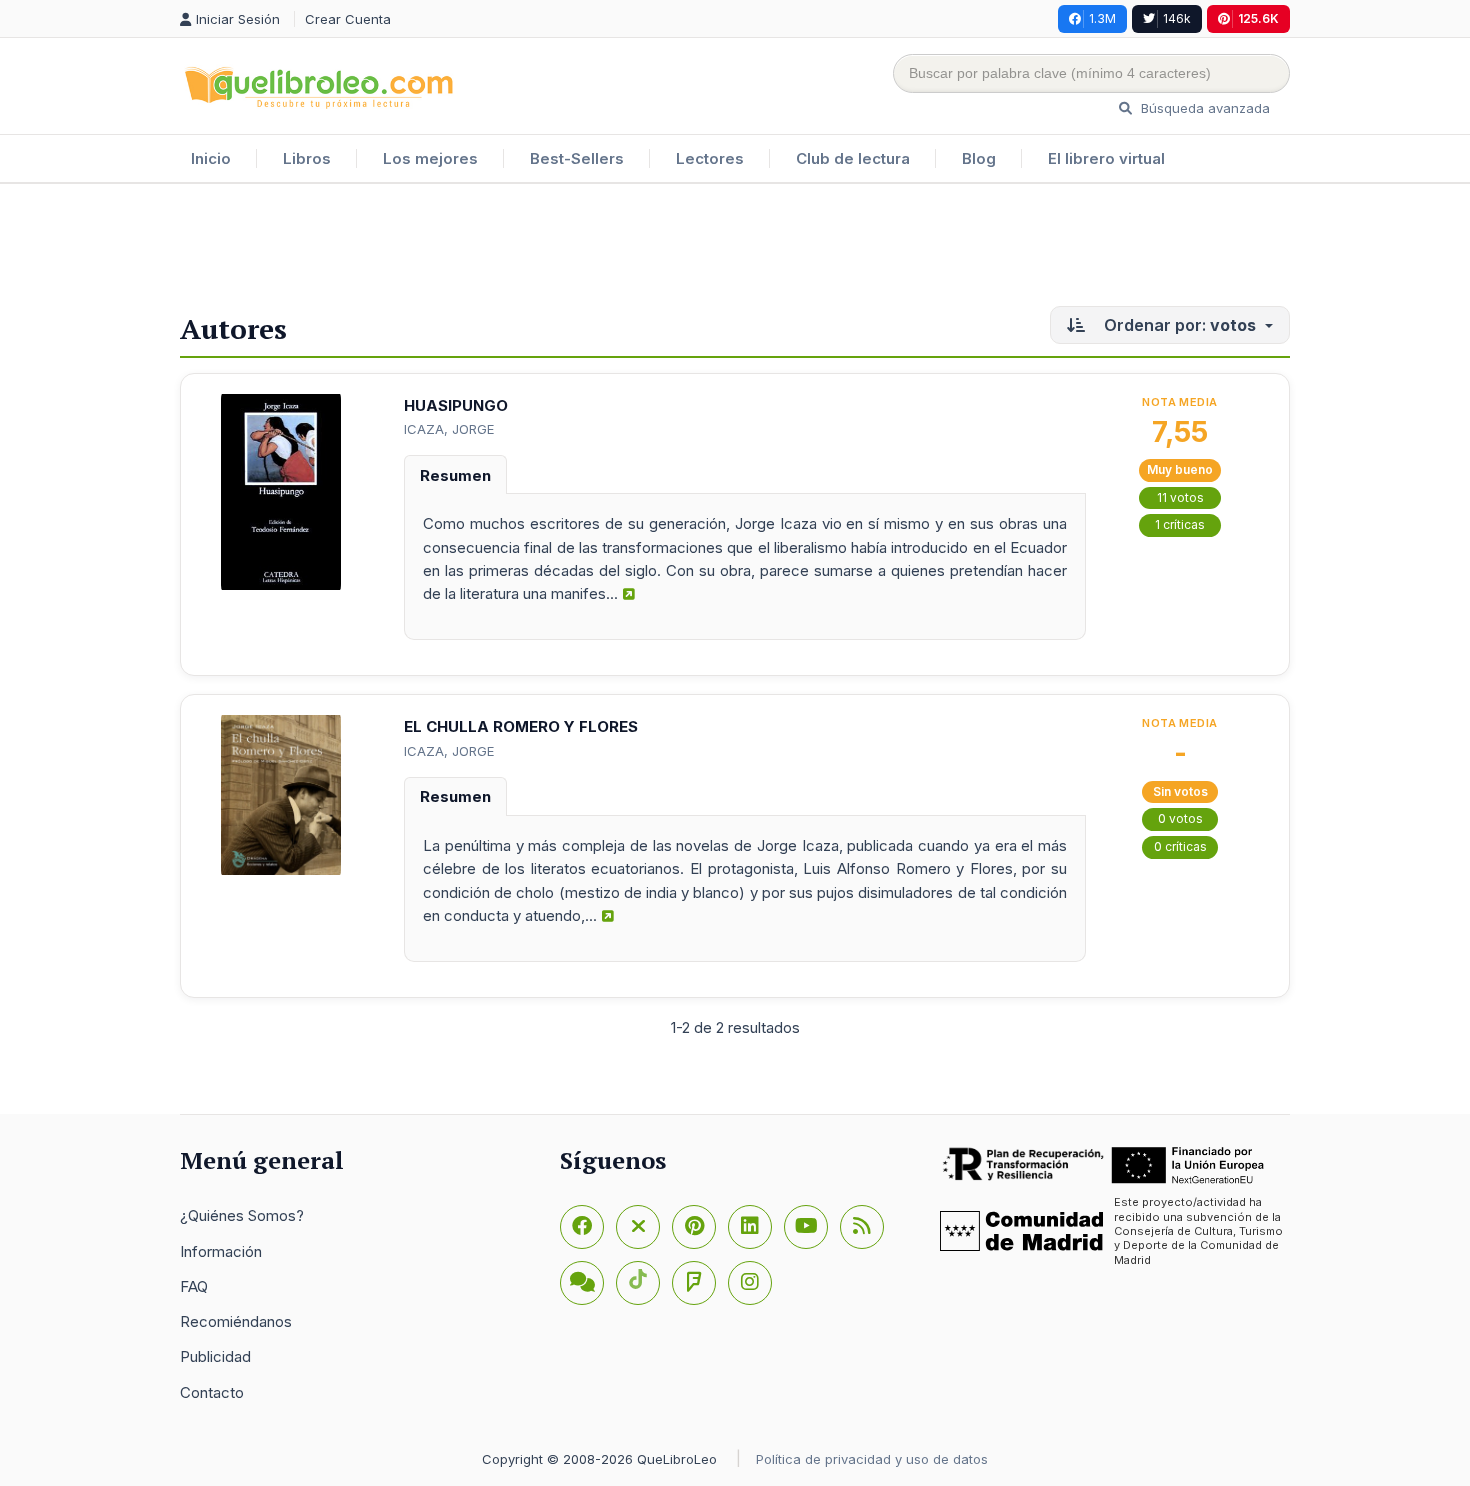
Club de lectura (853, 158)
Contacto (212, 1392)
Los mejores (430, 158)
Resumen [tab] (455, 475)
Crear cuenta (348, 19)
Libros (307, 158)
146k (1177, 18)
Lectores (710, 158)
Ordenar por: (1178, 325)
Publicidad (215, 1356)
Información (221, 1251)
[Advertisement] (735, 249)
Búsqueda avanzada (1203, 108)
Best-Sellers (577, 158)
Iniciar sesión (240, 19)
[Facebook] (582, 1227)
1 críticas (1180, 524)
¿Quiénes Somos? (242, 1215)
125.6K (1258, 18)
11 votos (1180, 497)
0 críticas (1180, 846)
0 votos (1180, 818)
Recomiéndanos (236, 1321)
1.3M (1102, 18)
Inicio (211, 158)
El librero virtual (1106, 158)
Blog (979, 158)
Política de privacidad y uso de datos (872, 1459)
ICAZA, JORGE (449, 429)
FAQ (194, 1286)
